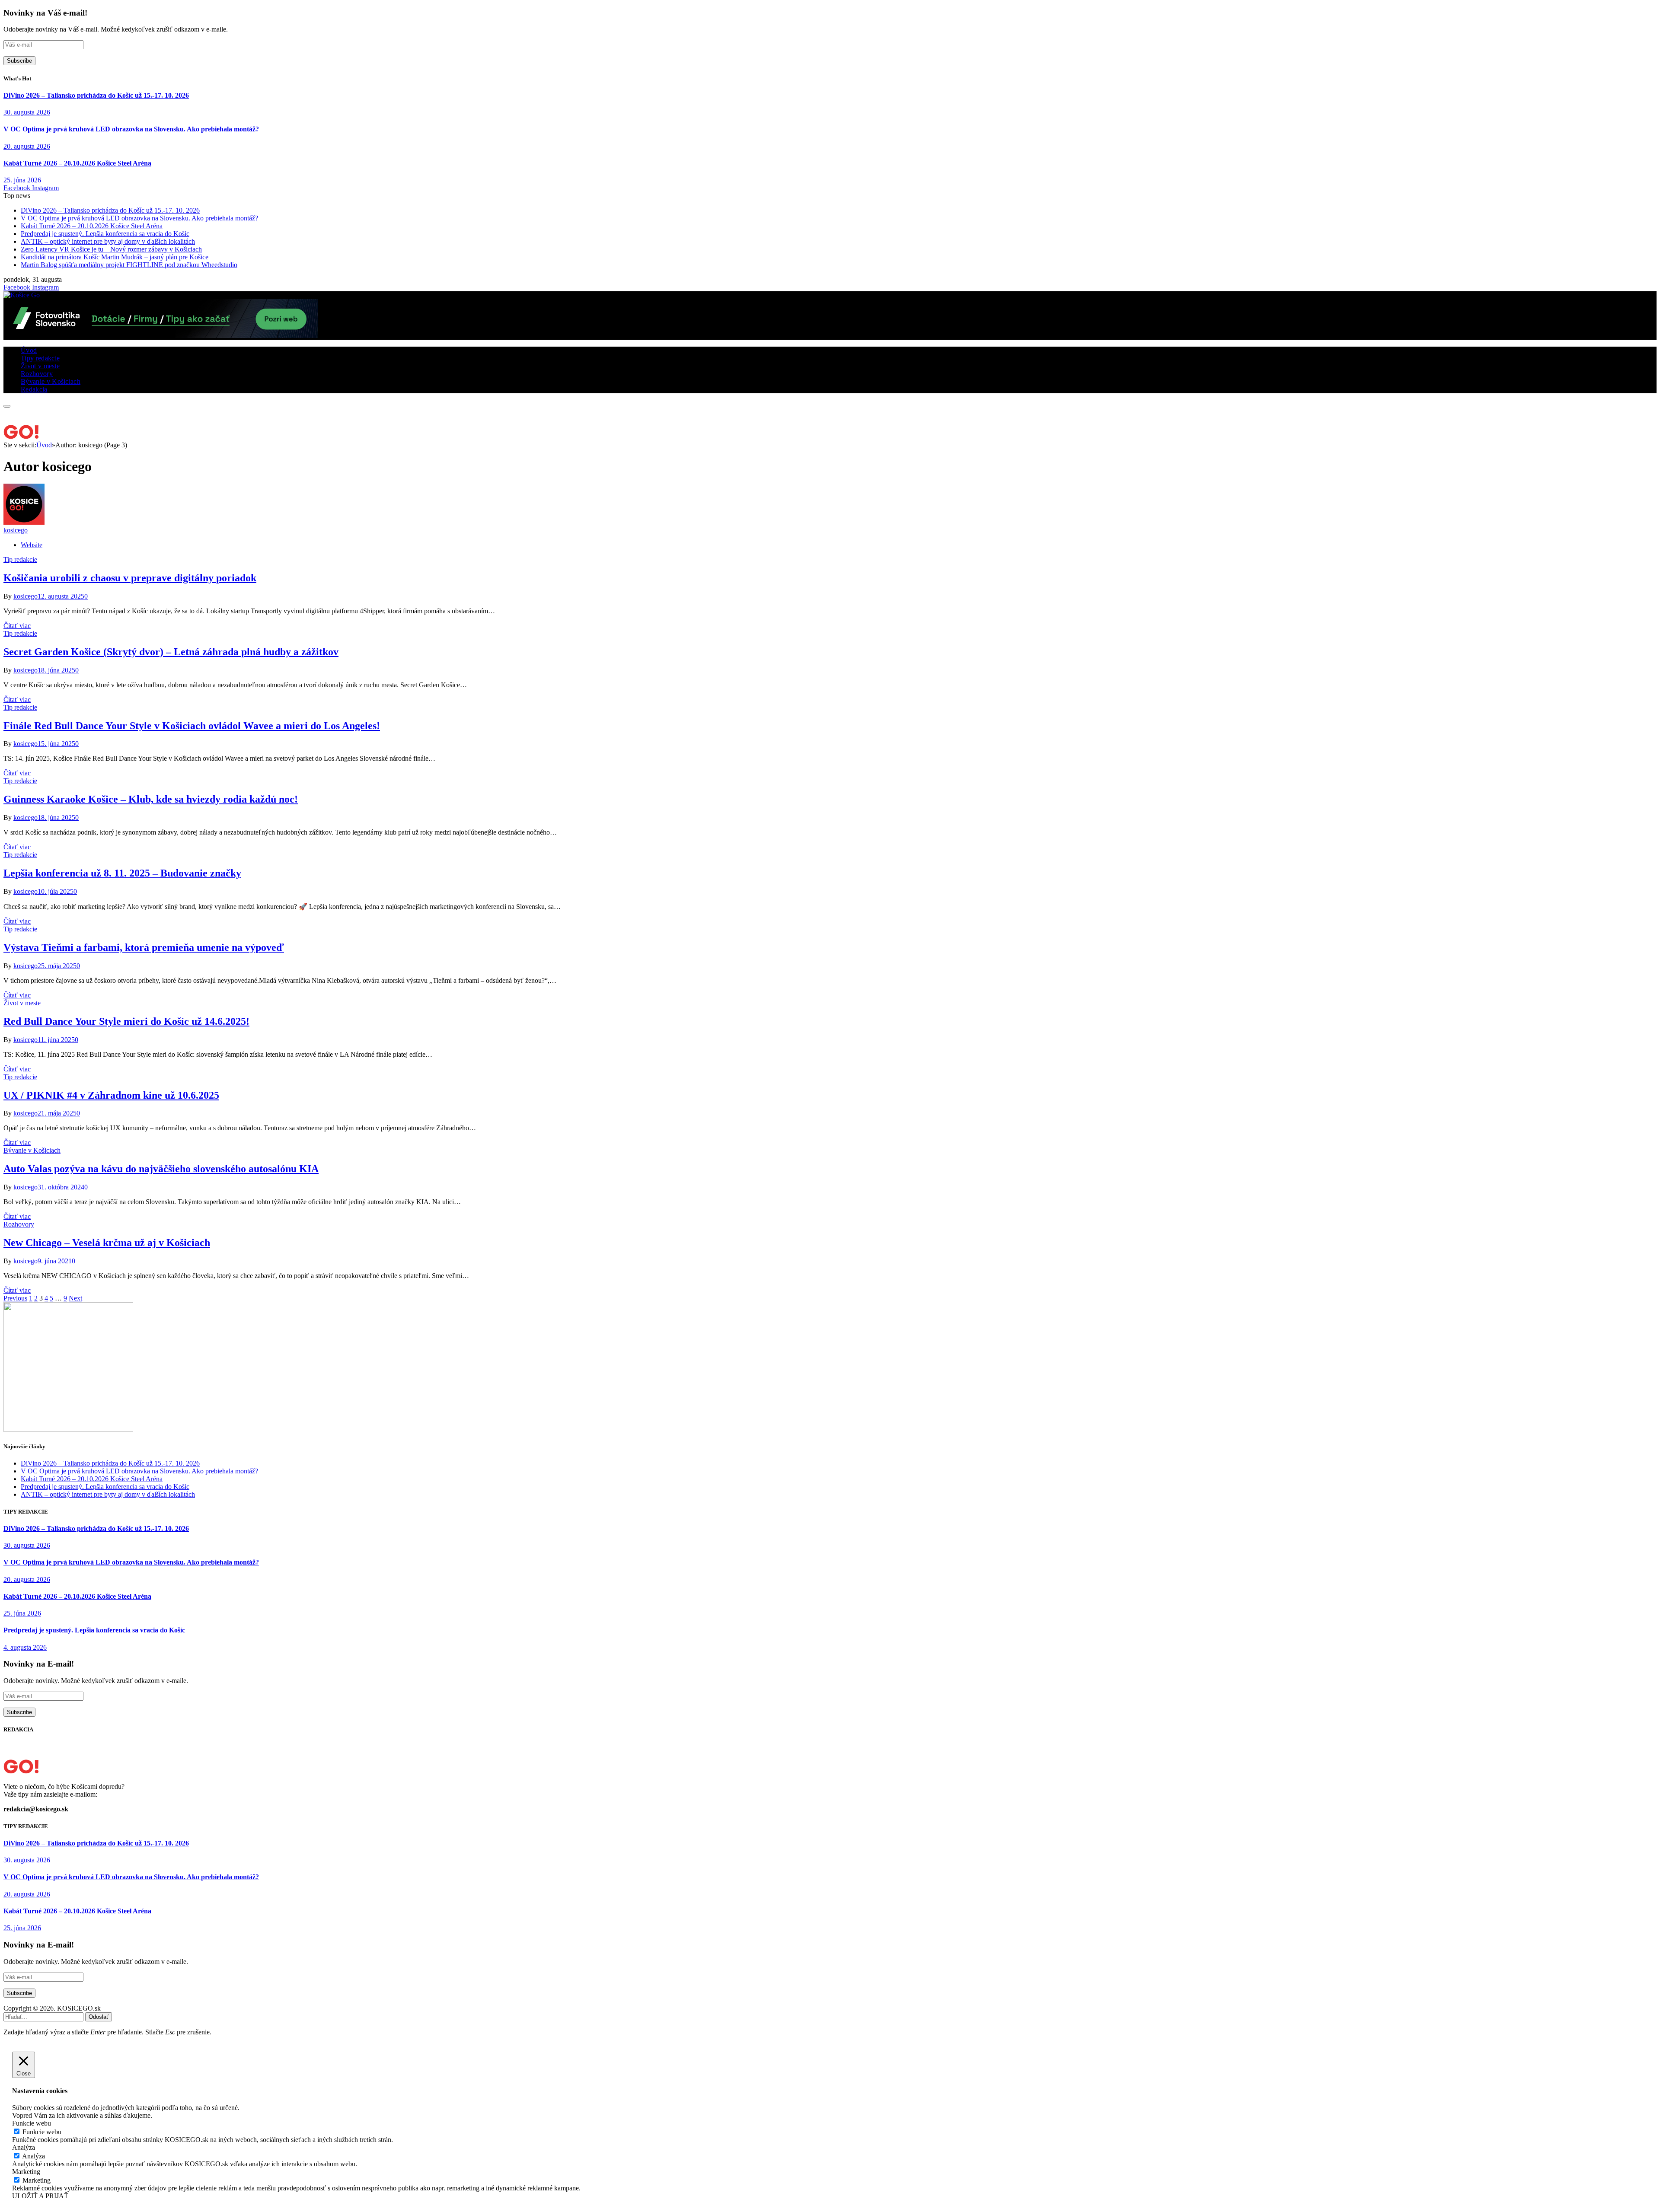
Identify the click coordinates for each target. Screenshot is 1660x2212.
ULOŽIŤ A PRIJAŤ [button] (40, 2196)
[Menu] (7, 406)
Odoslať (99, 2017)
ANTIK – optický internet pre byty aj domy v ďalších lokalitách (108, 241)
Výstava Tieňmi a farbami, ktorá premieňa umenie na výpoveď (144, 947)
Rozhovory (37, 374)
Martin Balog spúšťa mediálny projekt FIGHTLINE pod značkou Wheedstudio (129, 265)
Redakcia (34, 389)
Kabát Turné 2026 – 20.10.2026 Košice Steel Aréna (77, 163)
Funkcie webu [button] (32, 2123)
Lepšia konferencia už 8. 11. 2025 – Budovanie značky (122, 873)
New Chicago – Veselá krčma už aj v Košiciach (107, 1243)
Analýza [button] (24, 2147)
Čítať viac (17, 626)
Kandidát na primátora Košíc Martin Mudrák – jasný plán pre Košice (115, 257)
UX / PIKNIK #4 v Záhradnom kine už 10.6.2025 (111, 1095)
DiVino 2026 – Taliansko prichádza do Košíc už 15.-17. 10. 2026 (96, 95)
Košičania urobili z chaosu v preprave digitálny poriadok (130, 578)
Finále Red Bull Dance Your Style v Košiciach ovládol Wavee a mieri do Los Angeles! (192, 726)
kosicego (16, 530)
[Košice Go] (22, 295)
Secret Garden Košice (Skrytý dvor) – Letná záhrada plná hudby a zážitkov (171, 652)
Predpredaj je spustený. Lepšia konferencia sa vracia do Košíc (105, 234)
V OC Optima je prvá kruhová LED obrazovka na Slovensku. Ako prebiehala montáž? (131, 129)
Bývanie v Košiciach (51, 381)
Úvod (29, 350)
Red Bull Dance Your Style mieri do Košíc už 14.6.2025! (126, 1021)
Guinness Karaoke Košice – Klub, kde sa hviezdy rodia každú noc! (151, 799)
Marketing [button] (26, 2172)
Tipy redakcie (40, 358)
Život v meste (40, 366)
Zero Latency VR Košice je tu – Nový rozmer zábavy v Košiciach (111, 249)
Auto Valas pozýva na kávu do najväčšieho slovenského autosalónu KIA (161, 1169)
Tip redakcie (20, 559)
